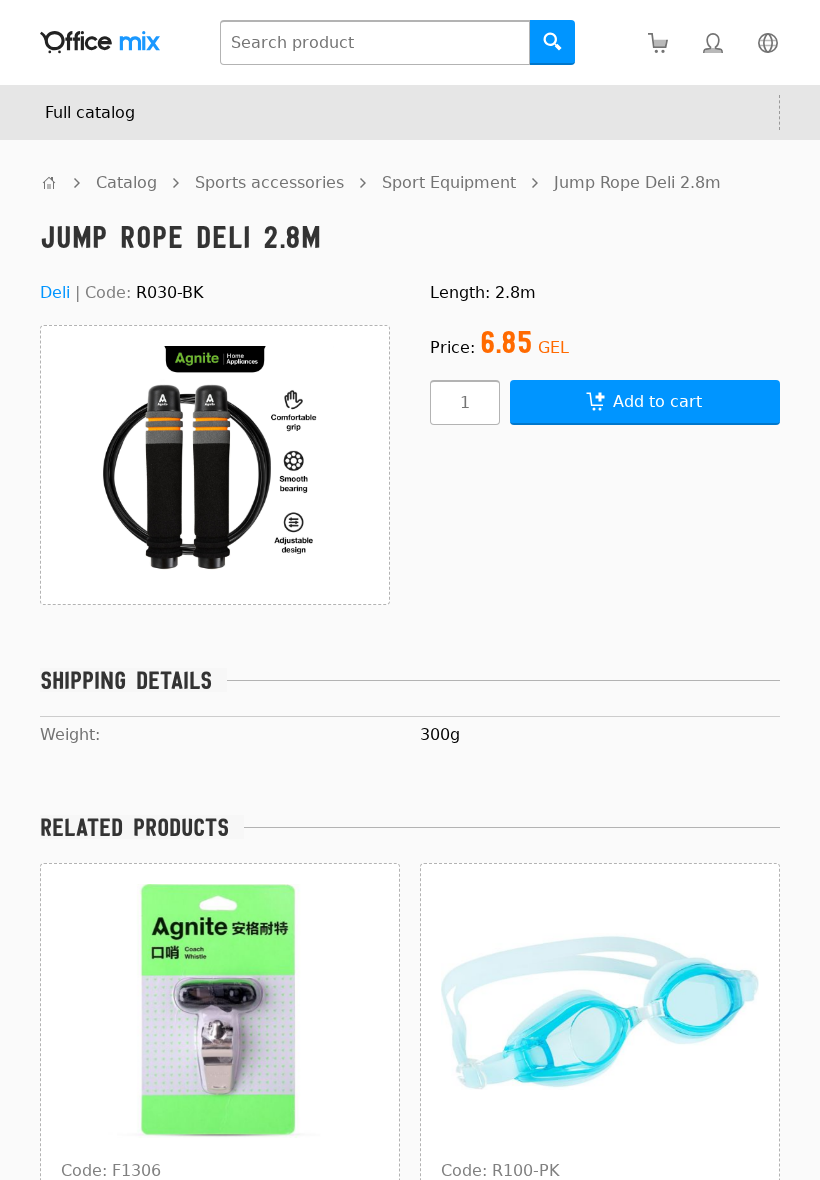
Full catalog (90, 112)
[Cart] (657, 42)
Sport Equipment (449, 182)
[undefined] (49, 182)
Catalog (126, 182)
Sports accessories (269, 182)
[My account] (712, 42)
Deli (55, 292)
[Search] (552, 42)
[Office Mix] (100, 42)
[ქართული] (767, 42)
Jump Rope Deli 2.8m (637, 182)
